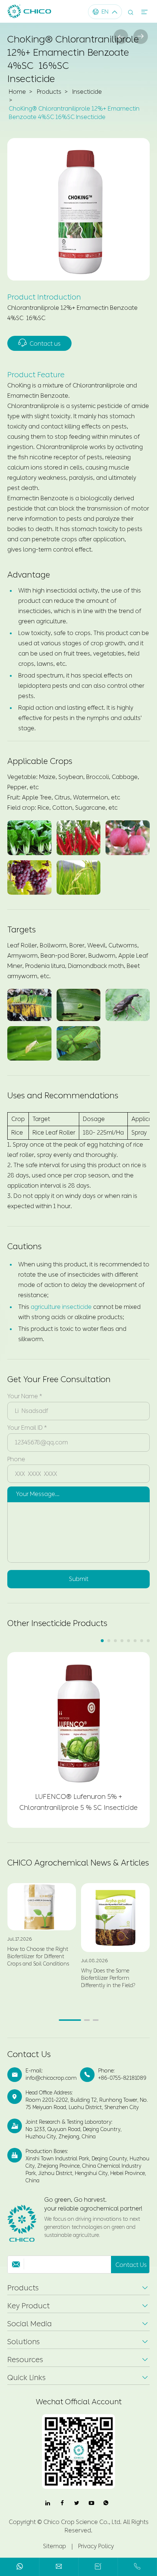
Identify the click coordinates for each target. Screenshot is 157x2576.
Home (17, 92)
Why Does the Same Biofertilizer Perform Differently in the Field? (108, 1978)
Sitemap (55, 2546)
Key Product (28, 2306)
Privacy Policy (96, 2546)
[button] (102, 1641)
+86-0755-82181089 (122, 2078)
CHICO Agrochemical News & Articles (78, 1863)
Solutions (24, 2342)
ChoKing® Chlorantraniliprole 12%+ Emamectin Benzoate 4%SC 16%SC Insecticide (74, 113)
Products (49, 92)
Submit (79, 1579)
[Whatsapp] (20, 2568)
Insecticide (87, 92)
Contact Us (29, 2055)
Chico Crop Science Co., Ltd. (83, 2522)
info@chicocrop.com (51, 2078)
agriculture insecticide (61, 1307)
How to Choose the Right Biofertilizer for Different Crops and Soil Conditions (38, 1957)
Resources (25, 2360)
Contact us (39, 343)
